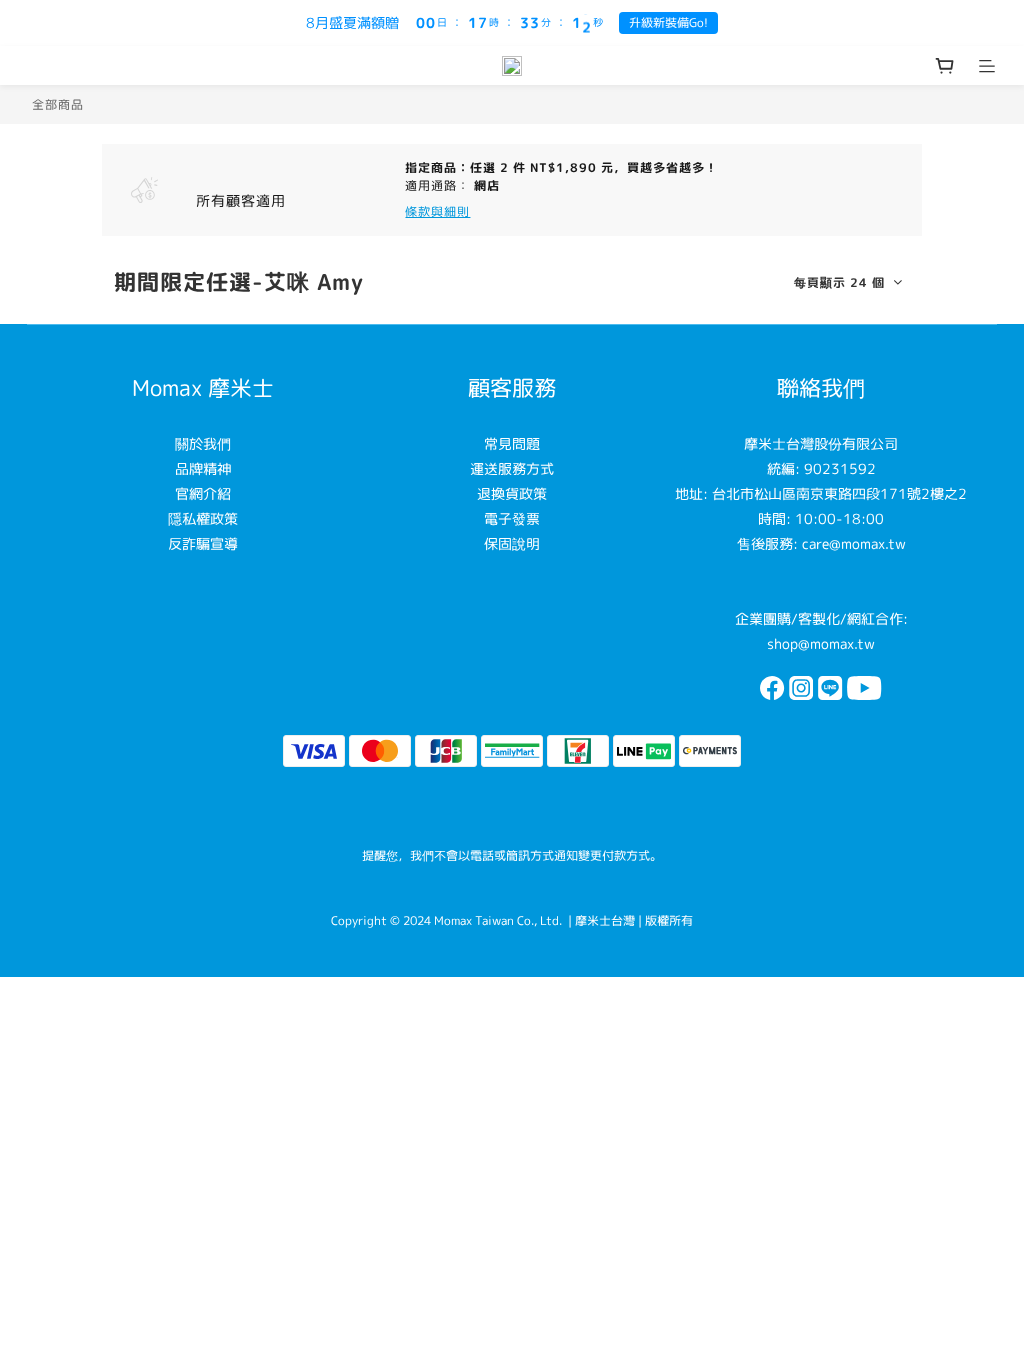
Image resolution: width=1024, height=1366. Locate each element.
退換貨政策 (512, 493)
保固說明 (512, 543)
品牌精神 (203, 468)
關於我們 (203, 443)
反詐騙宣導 (203, 543)
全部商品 (58, 104)
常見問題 (512, 443)
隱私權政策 (203, 518)
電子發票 (512, 518)
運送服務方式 (512, 468)
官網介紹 (203, 493)
